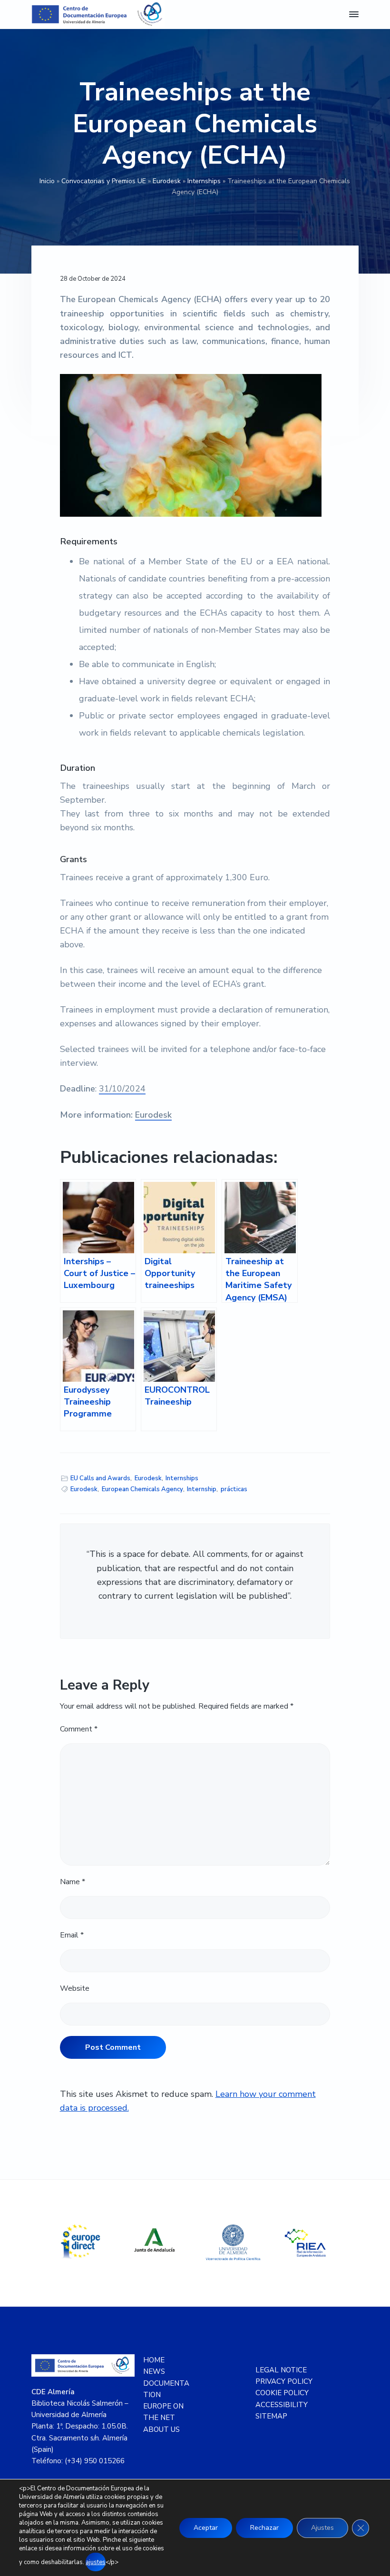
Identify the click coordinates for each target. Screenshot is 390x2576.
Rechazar (264, 2528)
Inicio (47, 181)
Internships (204, 181)
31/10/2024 (122, 1089)
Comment (79, 1729)
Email (72, 1935)
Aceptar (206, 2528)
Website (75, 1988)
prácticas (234, 1489)
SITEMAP (271, 2416)
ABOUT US (161, 2429)
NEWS (154, 2371)
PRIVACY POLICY (284, 2381)
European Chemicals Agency (142, 1489)
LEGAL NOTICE (281, 2370)
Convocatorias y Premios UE (104, 181)
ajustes (96, 2562)
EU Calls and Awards (100, 1478)
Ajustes (322, 2528)
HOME (154, 2360)
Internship (202, 1489)
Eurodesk (167, 181)
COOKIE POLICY (282, 2393)
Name (73, 1882)
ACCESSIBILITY (282, 2405)
